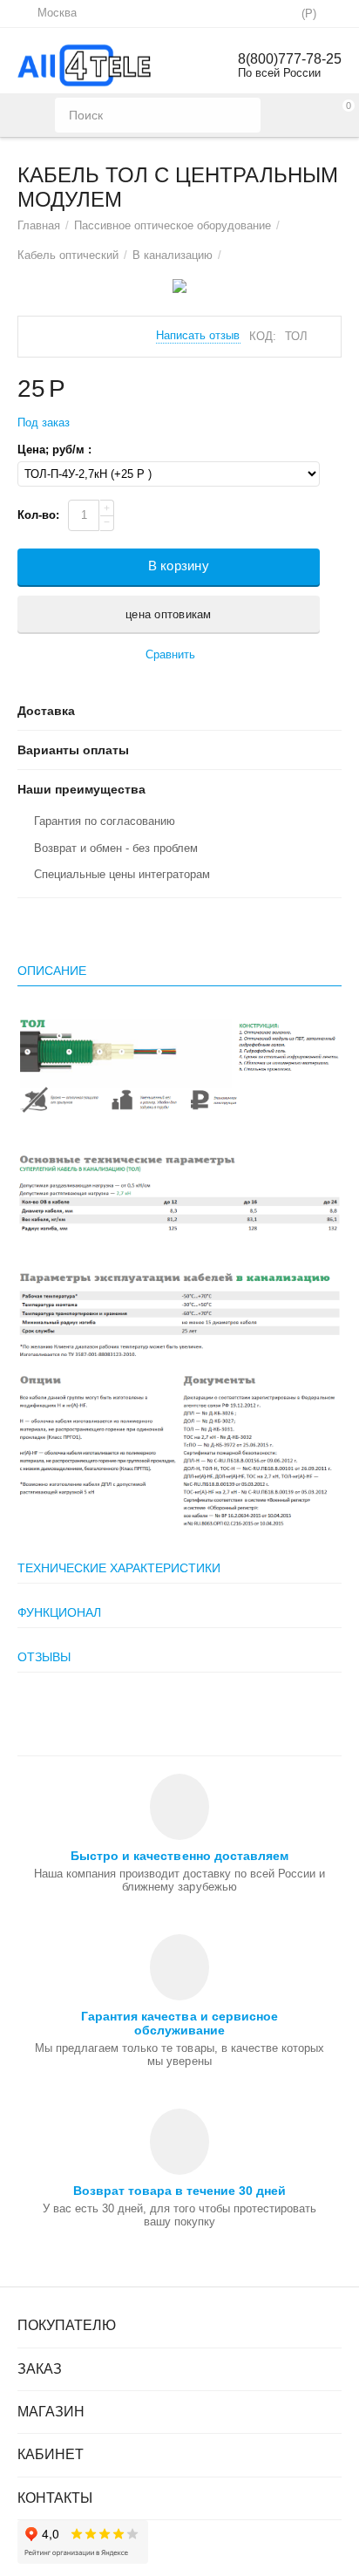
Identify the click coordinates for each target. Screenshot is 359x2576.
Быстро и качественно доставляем (179, 1856)
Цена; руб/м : (54, 450)
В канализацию (173, 255)
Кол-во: (38, 515)
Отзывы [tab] (44, 1657)
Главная (39, 225)
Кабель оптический (68, 255)
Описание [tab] (52, 971)
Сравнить (170, 654)
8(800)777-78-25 (290, 59)
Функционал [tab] (59, 1612)
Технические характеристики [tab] (119, 1568)
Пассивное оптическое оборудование (173, 225)
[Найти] (243, 115)
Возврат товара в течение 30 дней (179, 2191)
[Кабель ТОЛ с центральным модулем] (179, 286)
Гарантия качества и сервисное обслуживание (179, 2023)
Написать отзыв (198, 336)
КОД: (263, 336)
